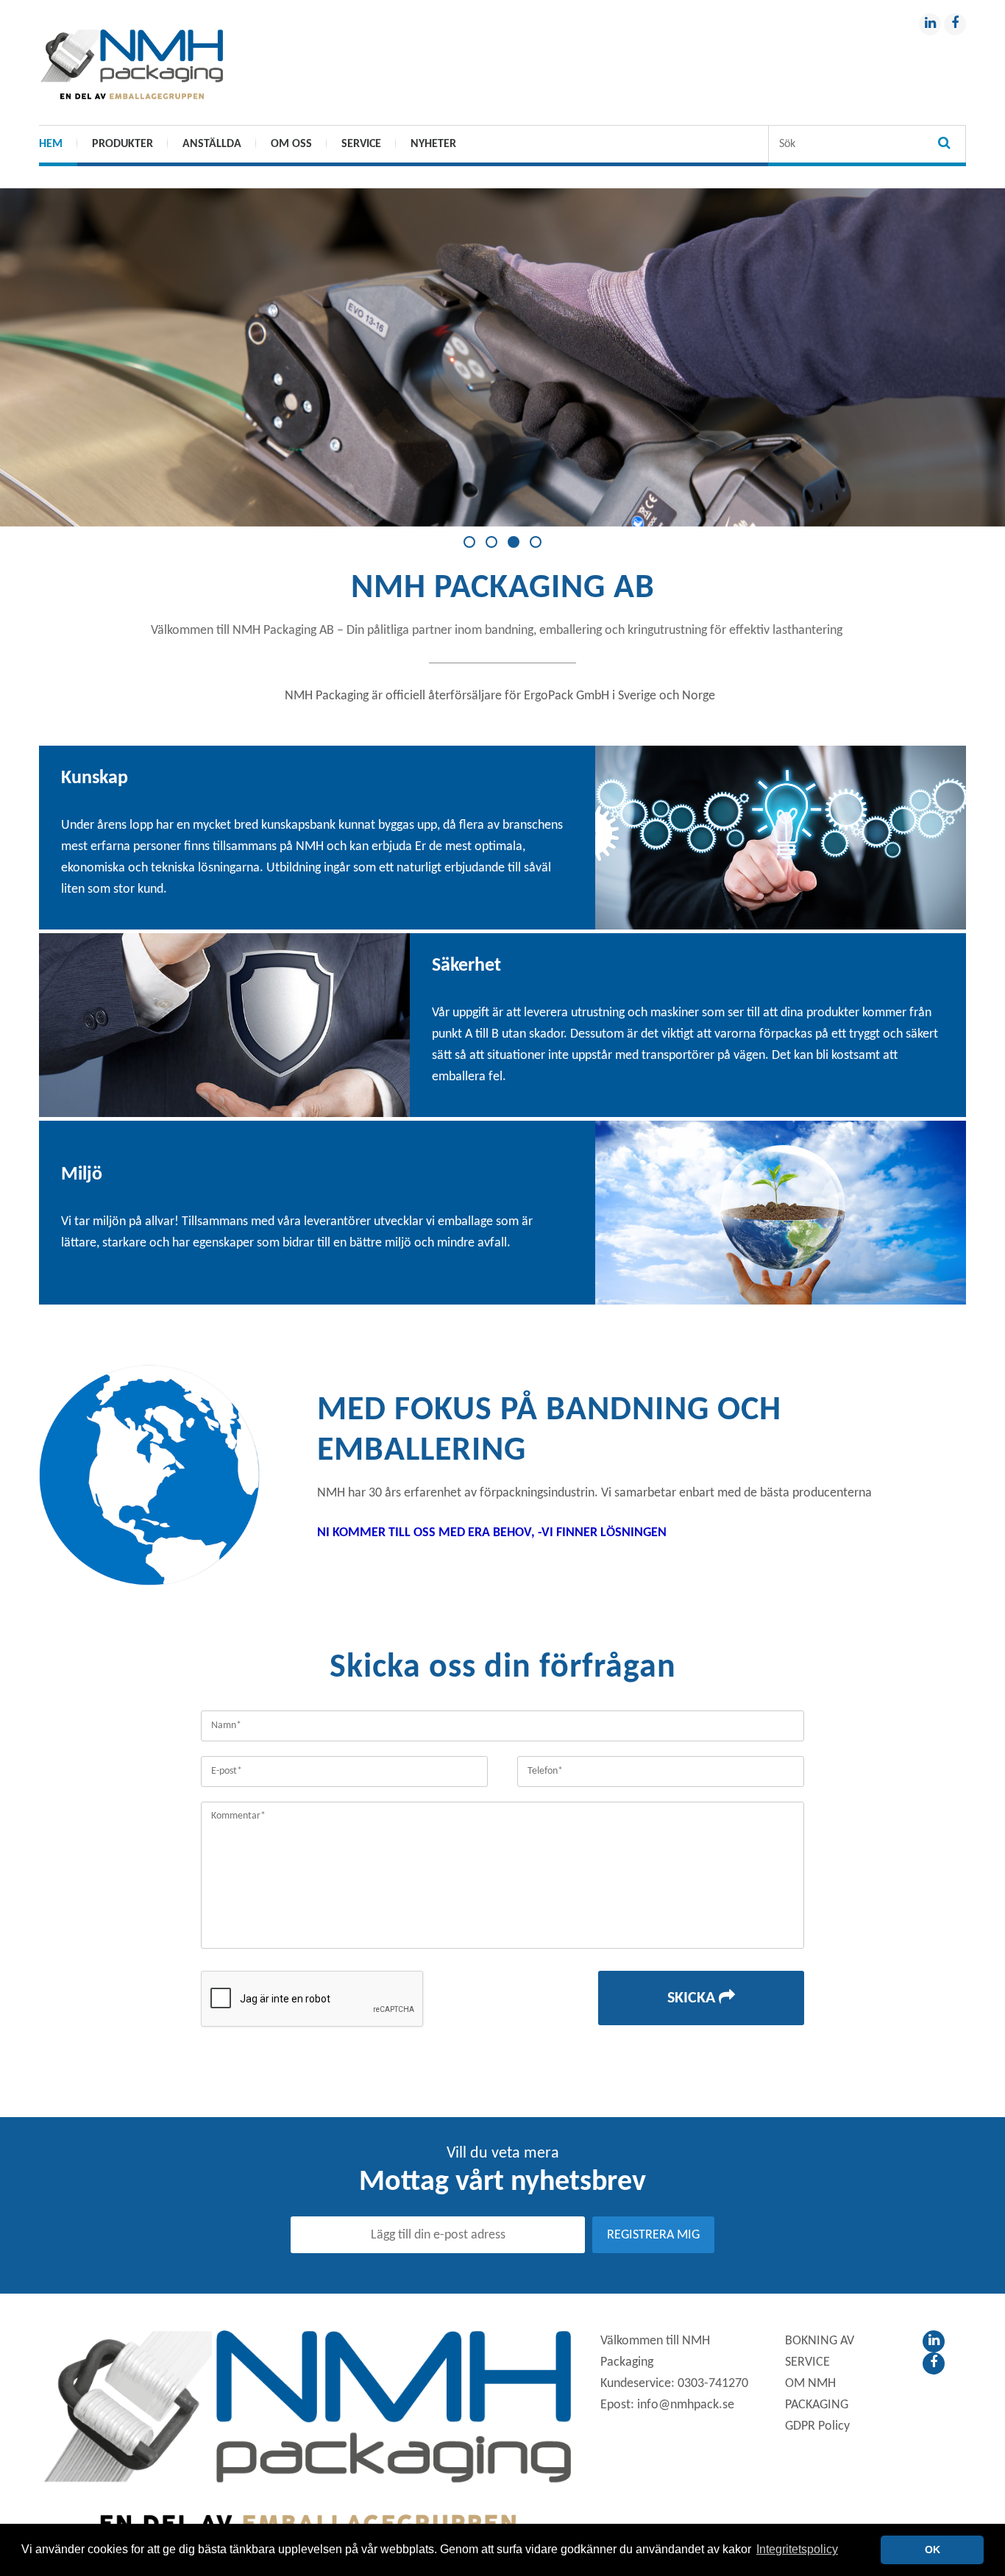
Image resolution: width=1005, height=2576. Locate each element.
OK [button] (933, 2550)
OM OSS (291, 144)
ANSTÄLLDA (212, 144)
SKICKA (693, 1998)
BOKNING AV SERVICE (820, 2352)
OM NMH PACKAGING (817, 2394)
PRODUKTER (122, 144)
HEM (51, 144)
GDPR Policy (817, 2426)
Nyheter (433, 144)
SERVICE (361, 144)
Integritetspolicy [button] (797, 2549)
